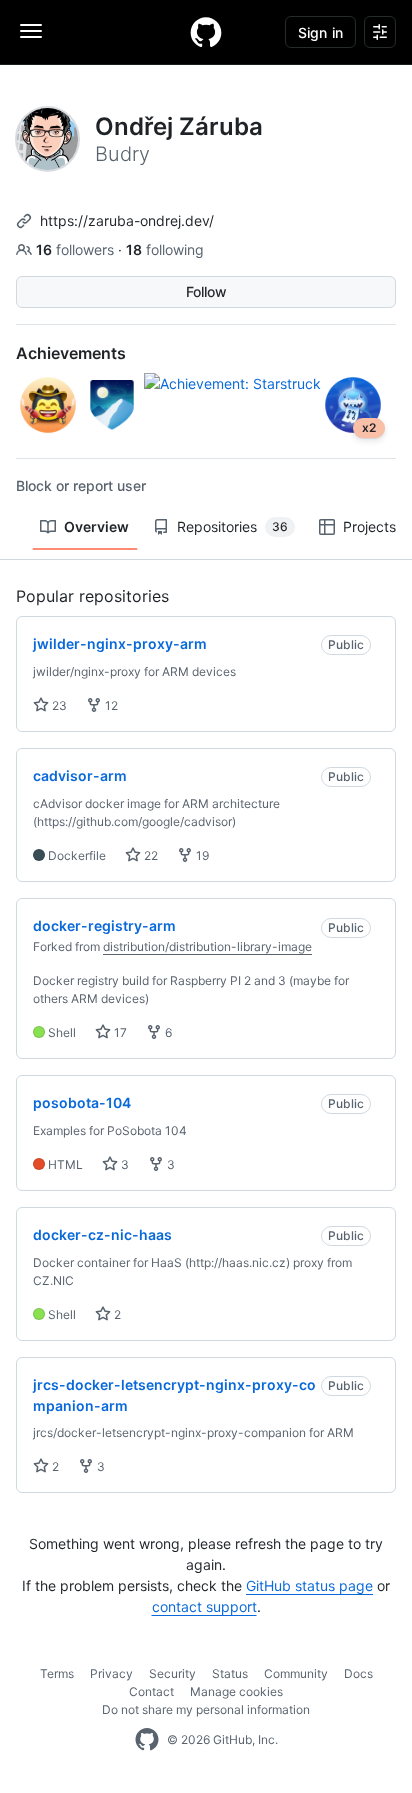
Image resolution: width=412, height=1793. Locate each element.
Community (296, 1673)
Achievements (71, 353)
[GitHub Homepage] (147, 1740)
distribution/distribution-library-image (207, 946)
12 (110, 705)
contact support (204, 1606)
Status (230, 1673)
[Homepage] (206, 32)
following (165, 249)
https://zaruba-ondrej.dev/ (127, 220)
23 (58, 705)
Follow (206, 291)
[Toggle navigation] (31, 31)
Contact (151, 1691)
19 (201, 855)
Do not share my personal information (206, 1709)
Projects (369, 526)
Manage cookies (236, 1691)
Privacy (111, 1673)
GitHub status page (309, 1585)
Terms (57, 1673)
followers (77, 249)
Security (172, 1673)
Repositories (232, 526)
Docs (358, 1673)
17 (119, 1032)
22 (149, 855)
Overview (96, 526)
